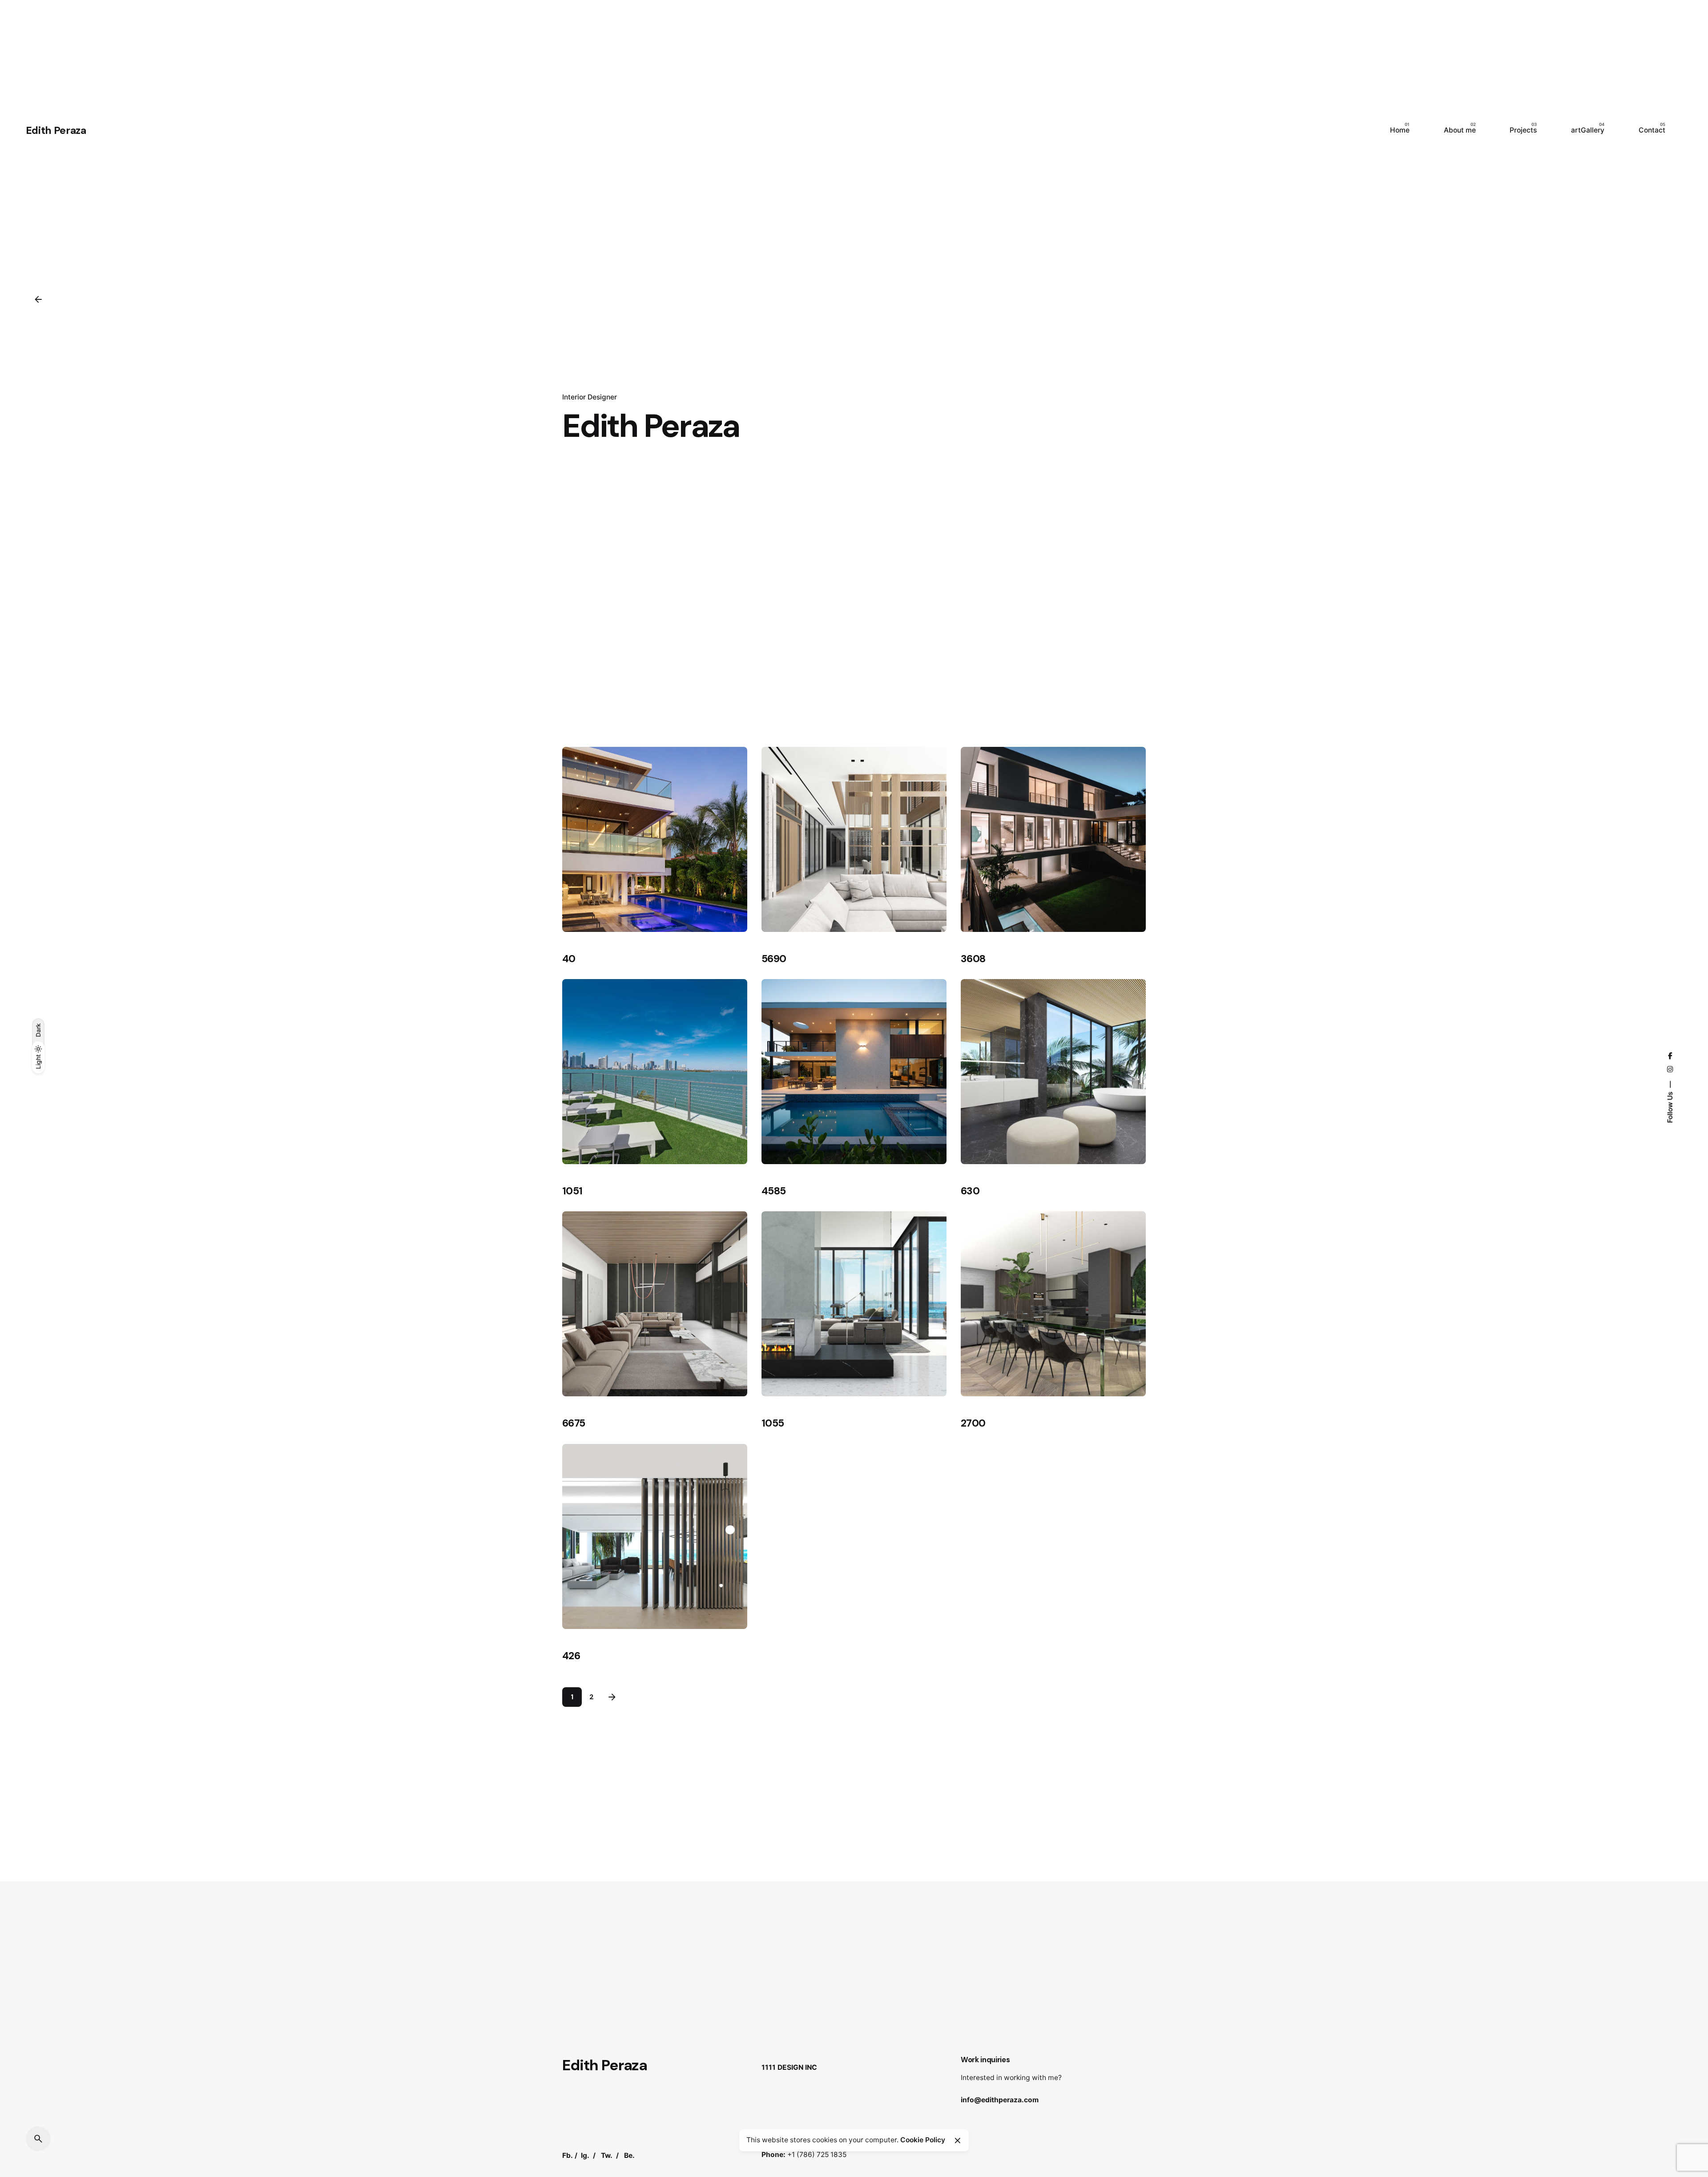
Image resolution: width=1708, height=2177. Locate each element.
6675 (574, 1423)
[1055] (854, 1304)
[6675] (655, 1304)
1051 (572, 1191)
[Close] (958, 2141)
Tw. (607, 2155)
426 (571, 1656)
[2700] (1053, 1304)
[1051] (655, 1072)
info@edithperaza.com (1000, 2100)
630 (970, 1191)
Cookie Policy (923, 2140)
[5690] (854, 839)
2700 (973, 1423)
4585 (773, 1191)
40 (569, 959)
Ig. (585, 2155)
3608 (973, 959)
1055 (773, 1423)
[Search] (38, 2139)
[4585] (854, 1072)
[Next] (612, 1697)
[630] (1053, 1072)
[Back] (38, 299)
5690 (774, 959)
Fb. (568, 2155)
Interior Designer (590, 397)
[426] (655, 1536)
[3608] (1053, 839)
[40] (655, 839)
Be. (629, 2155)
